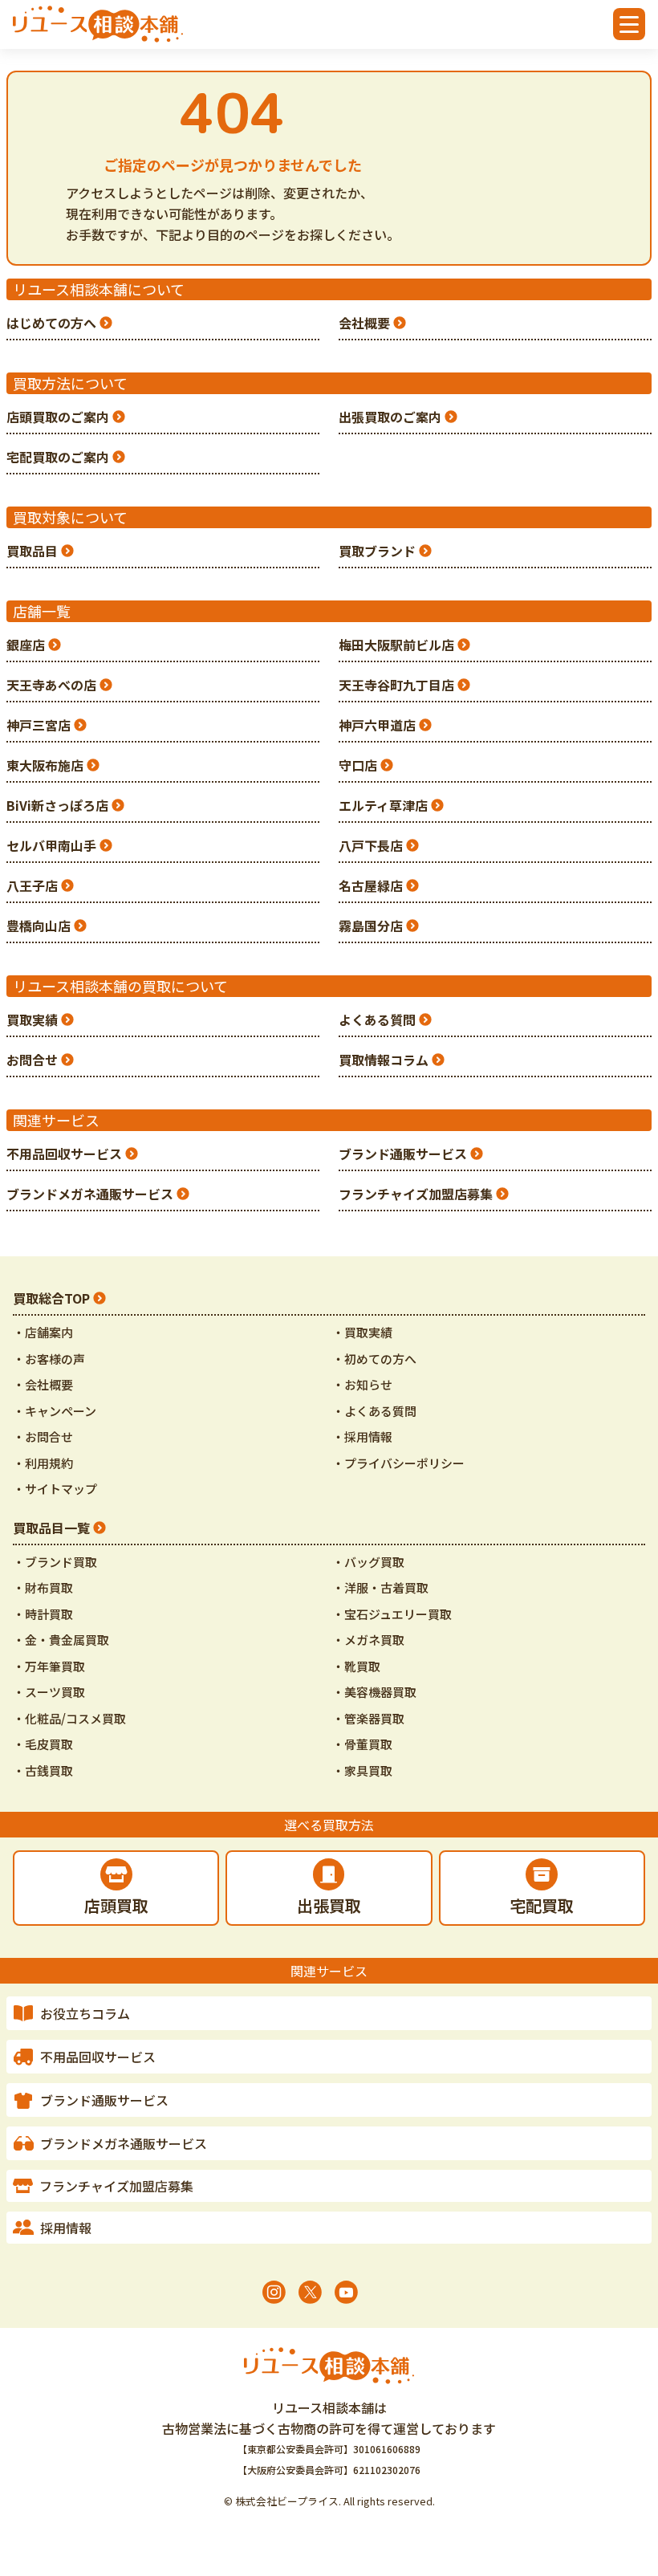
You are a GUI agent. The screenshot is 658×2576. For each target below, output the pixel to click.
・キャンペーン (55, 1411)
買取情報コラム (384, 1060)
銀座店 (26, 645)
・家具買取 (362, 1770)
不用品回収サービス (64, 1154)
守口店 (358, 765)
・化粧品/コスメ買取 (69, 1718)
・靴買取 (356, 1666)
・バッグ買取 (368, 1562)
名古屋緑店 (371, 885)
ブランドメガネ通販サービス (90, 1194)
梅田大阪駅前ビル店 (396, 645)
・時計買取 (43, 1614)
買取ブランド (377, 551)
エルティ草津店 (383, 805)
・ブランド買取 (55, 1562)
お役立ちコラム (85, 2013)
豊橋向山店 (39, 926)
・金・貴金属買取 (61, 1640)
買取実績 (32, 1019)
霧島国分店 (371, 926)
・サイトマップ (55, 1489)
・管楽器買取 (368, 1718)
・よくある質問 (374, 1411)
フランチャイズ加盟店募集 (416, 1194)
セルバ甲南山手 (51, 845)
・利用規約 (43, 1463)
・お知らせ (362, 1384)
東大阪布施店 (45, 765)
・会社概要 (43, 1384)
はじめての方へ (51, 323)
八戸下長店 (371, 845)
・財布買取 (43, 1587)
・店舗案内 (43, 1332)
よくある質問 (377, 1019)
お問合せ (32, 1060)
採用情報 (66, 2228)
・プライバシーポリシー (398, 1463)
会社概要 (364, 323)
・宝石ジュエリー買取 (392, 1614)
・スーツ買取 (49, 1692)
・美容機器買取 (374, 1692)
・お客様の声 (49, 1359)
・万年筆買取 (49, 1666)
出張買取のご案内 (390, 417)
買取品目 (32, 551)
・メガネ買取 (368, 1640)
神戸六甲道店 (377, 725)
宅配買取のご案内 (58, 457)
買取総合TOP (51, 1298)
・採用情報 (362, 1437)
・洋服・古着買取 (380, 1587)
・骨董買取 (362, 1744)
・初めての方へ (374, 1359)
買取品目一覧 (51, 1528)
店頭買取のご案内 (58, 417)
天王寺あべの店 (51, 685)
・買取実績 (362, 1332)
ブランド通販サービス (403, 1154)
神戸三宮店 (39, 725)
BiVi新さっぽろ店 (57, 805)
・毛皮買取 (43, 1744)
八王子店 (32, 885)
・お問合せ (43, 1437)
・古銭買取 (43, 1770)
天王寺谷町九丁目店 (396, 685)
